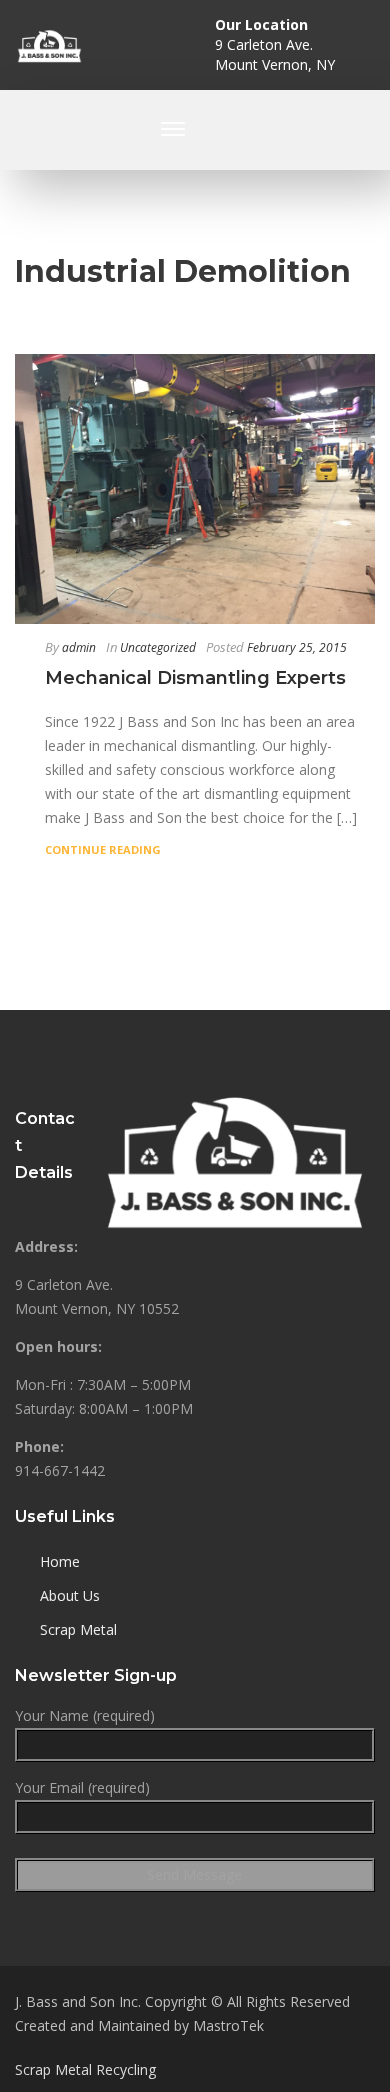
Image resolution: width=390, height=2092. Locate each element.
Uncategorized (158, 647)
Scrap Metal (78, 1629)
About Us (70, 1595)
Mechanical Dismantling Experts (195, 678)
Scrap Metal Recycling (85, 2069)
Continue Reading (103, 849)
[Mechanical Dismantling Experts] (195, 489)
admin (79, 647)
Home (60, 1561)
